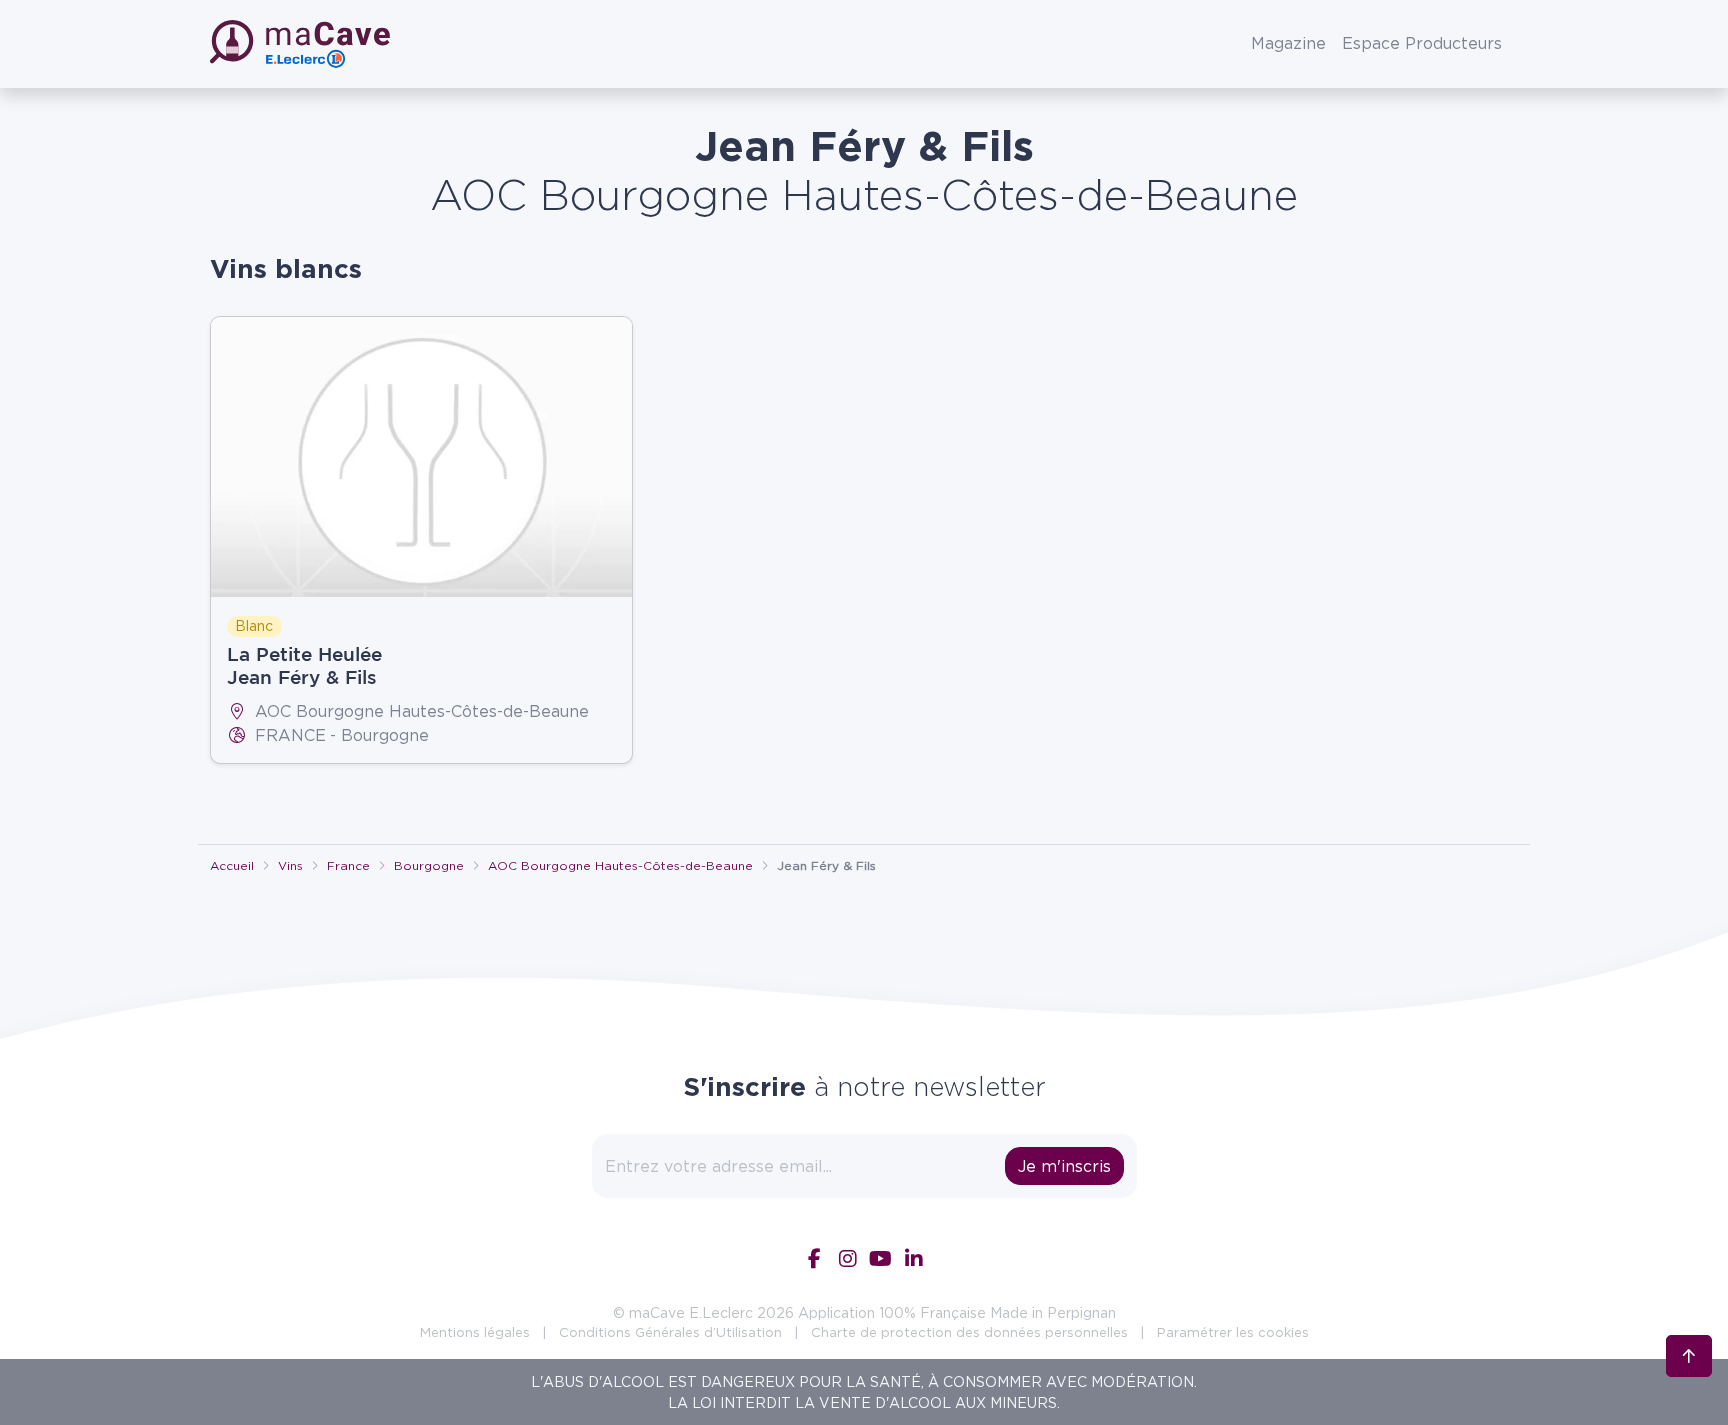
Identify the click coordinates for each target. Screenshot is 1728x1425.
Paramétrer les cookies (1233, 1332)
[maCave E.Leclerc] (302, 44)
